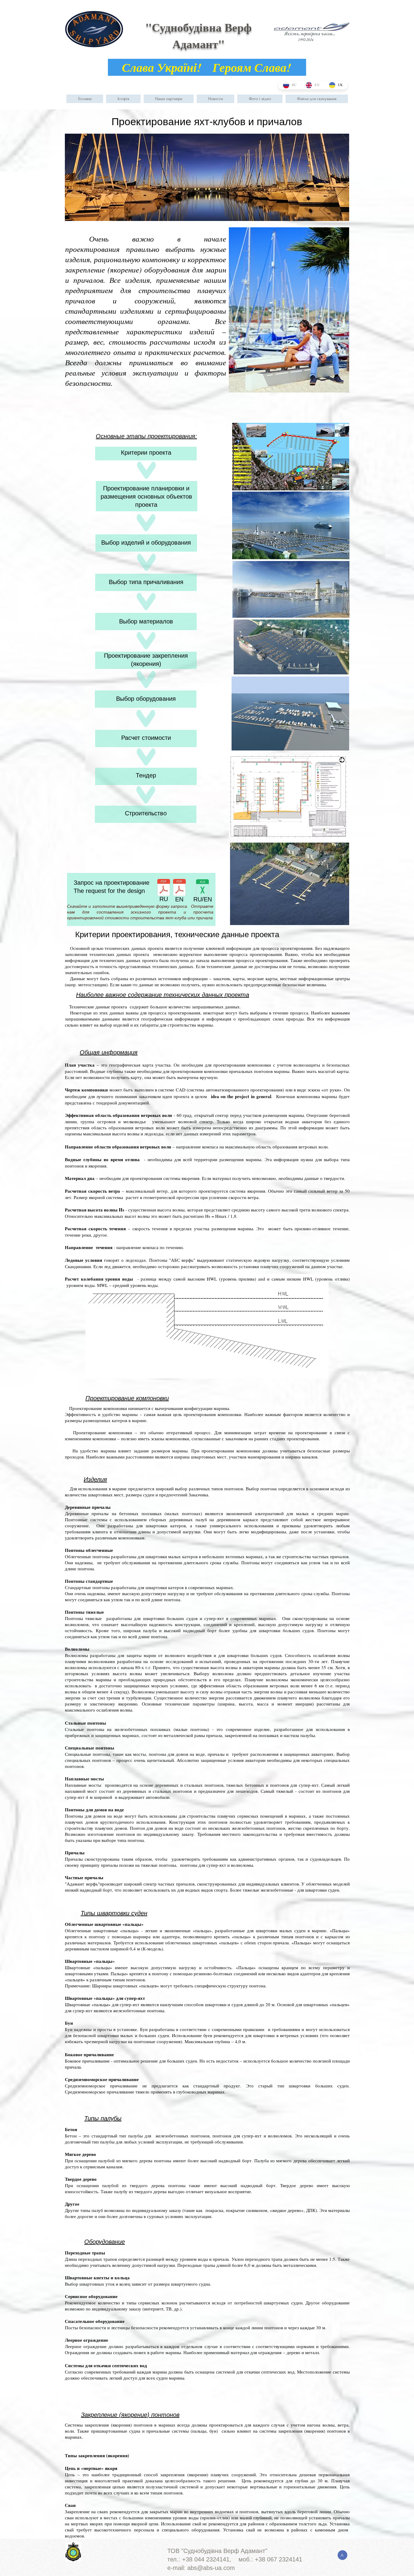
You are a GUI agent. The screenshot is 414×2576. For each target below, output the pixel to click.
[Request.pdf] (179, 888)
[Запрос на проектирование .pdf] (164, 888)
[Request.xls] (202, 888)
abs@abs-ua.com (211, 2568)
